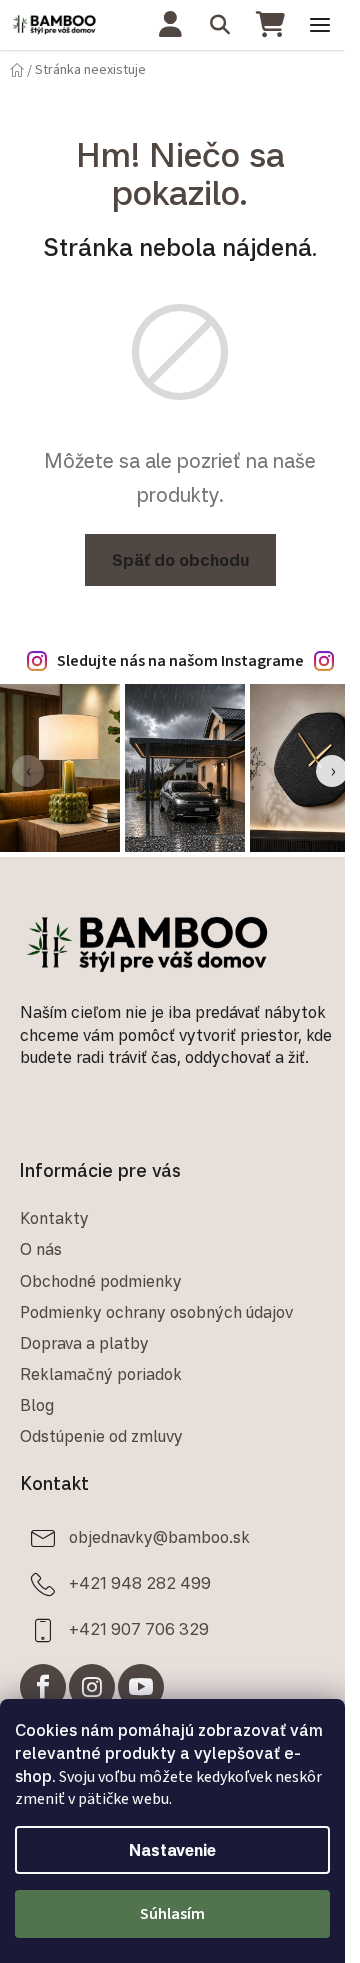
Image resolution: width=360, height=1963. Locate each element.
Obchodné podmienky (101, 1281)
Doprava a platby (84, 1343)
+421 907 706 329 (139, 1629)
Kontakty (54, 1218)
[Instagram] (92, 1687)
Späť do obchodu (180, 560)
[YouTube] (141, 1687)
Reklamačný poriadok (101, 1374)
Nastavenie (172, 1850)
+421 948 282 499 (140, 1583)
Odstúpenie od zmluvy (101, 1436)
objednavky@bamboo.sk (159, 1537)
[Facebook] (43, 1687)
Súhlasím (172, 1914)
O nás (41, 1249)
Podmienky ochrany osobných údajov (156, 1312)
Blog (37, 1405)
